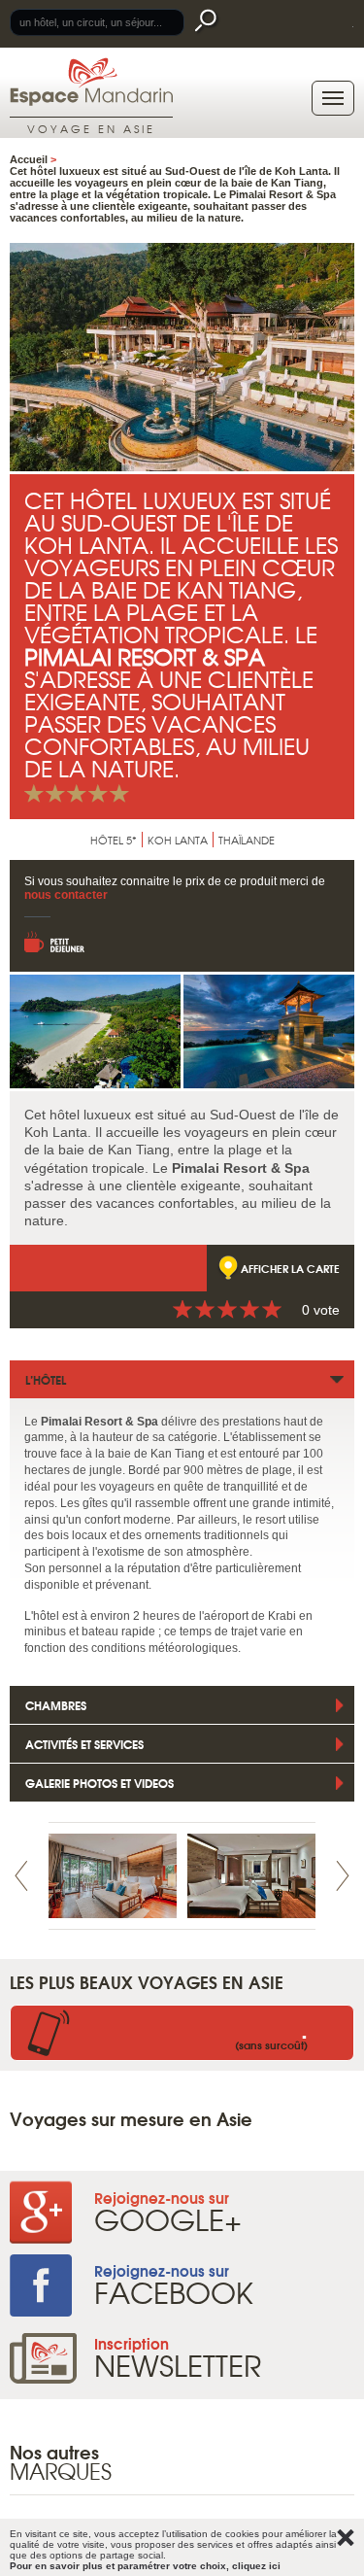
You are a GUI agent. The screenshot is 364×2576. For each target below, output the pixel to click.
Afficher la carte (290, 1268)
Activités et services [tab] (84, 1744)
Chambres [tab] (56, 1705)
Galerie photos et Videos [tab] (99, 1783)
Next (343, 1876)
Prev (21, 1876)
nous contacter (66, 895)
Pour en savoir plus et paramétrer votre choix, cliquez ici (145, 2566)
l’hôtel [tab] (46, 1379)
